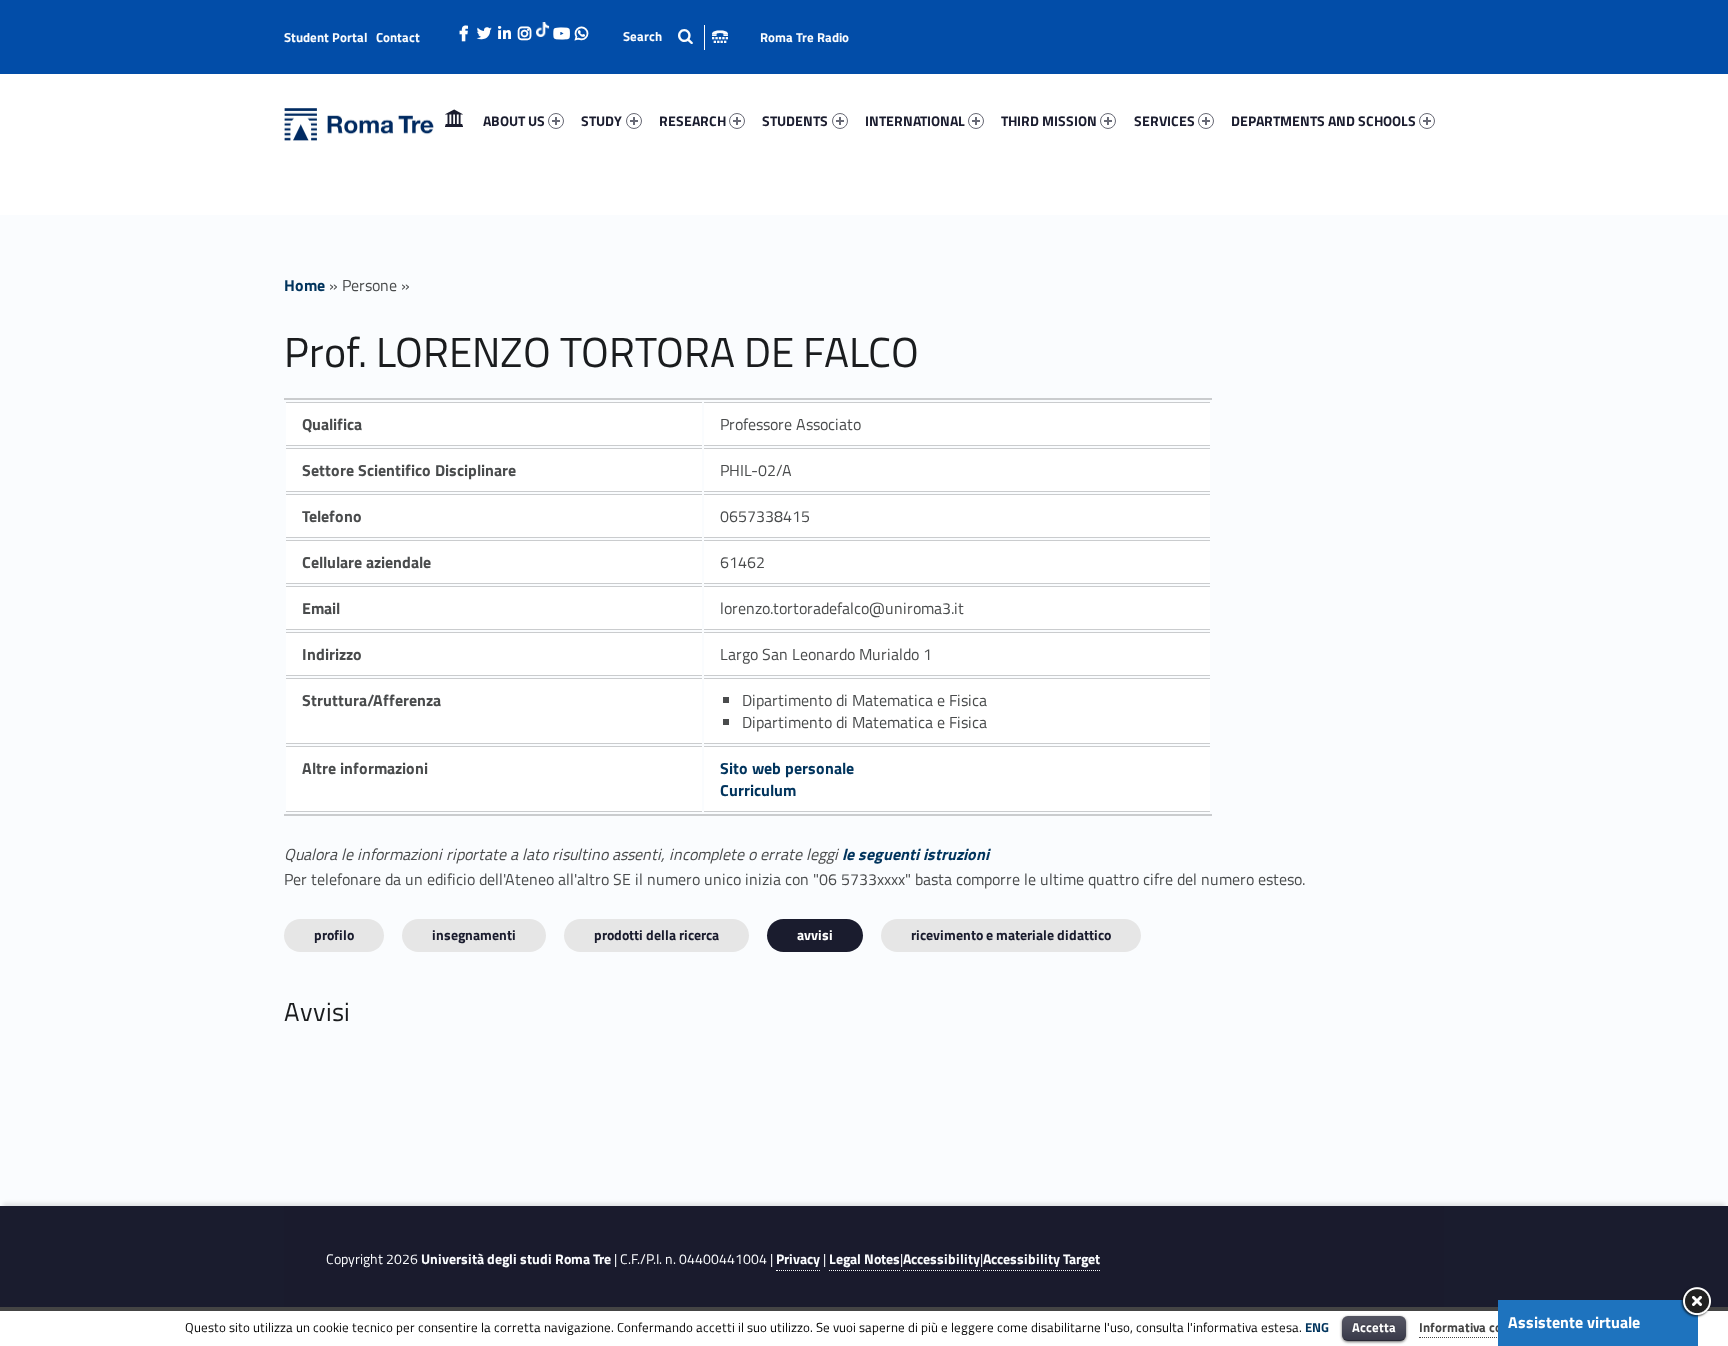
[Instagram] (524, 28)
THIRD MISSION (1049, 120)
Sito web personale (787, 768)
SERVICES (1164, 120)
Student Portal (326, 37)
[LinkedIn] (504, 28)
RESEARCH (692, 120)
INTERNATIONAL (915, 120)
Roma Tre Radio (804, 37)
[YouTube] (561, 28)
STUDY (601, 120)
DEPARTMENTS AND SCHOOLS (1323, 120)
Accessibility (941, 1259)
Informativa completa (1481, 1327)
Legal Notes (864, 1259)
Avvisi (815, 934)
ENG (1317, 1327)
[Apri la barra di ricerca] (675, 36)
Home (454, 120)
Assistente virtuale (1574, 1322)
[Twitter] (484, 28)
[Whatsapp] (581, 28)
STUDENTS (795, 120)
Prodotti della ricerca (656, 934)
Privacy (798, 1259)
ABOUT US (514, 120)
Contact (398, 37)
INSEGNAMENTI (474, 934)
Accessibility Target (1041, 1259)
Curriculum (758, 790)
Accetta (1374, 1327)
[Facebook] (464, 28)
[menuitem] (454, 121)
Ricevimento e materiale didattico (1011, 934)
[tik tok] (542, 27)
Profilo (334, 934)
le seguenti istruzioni (915, 854)
